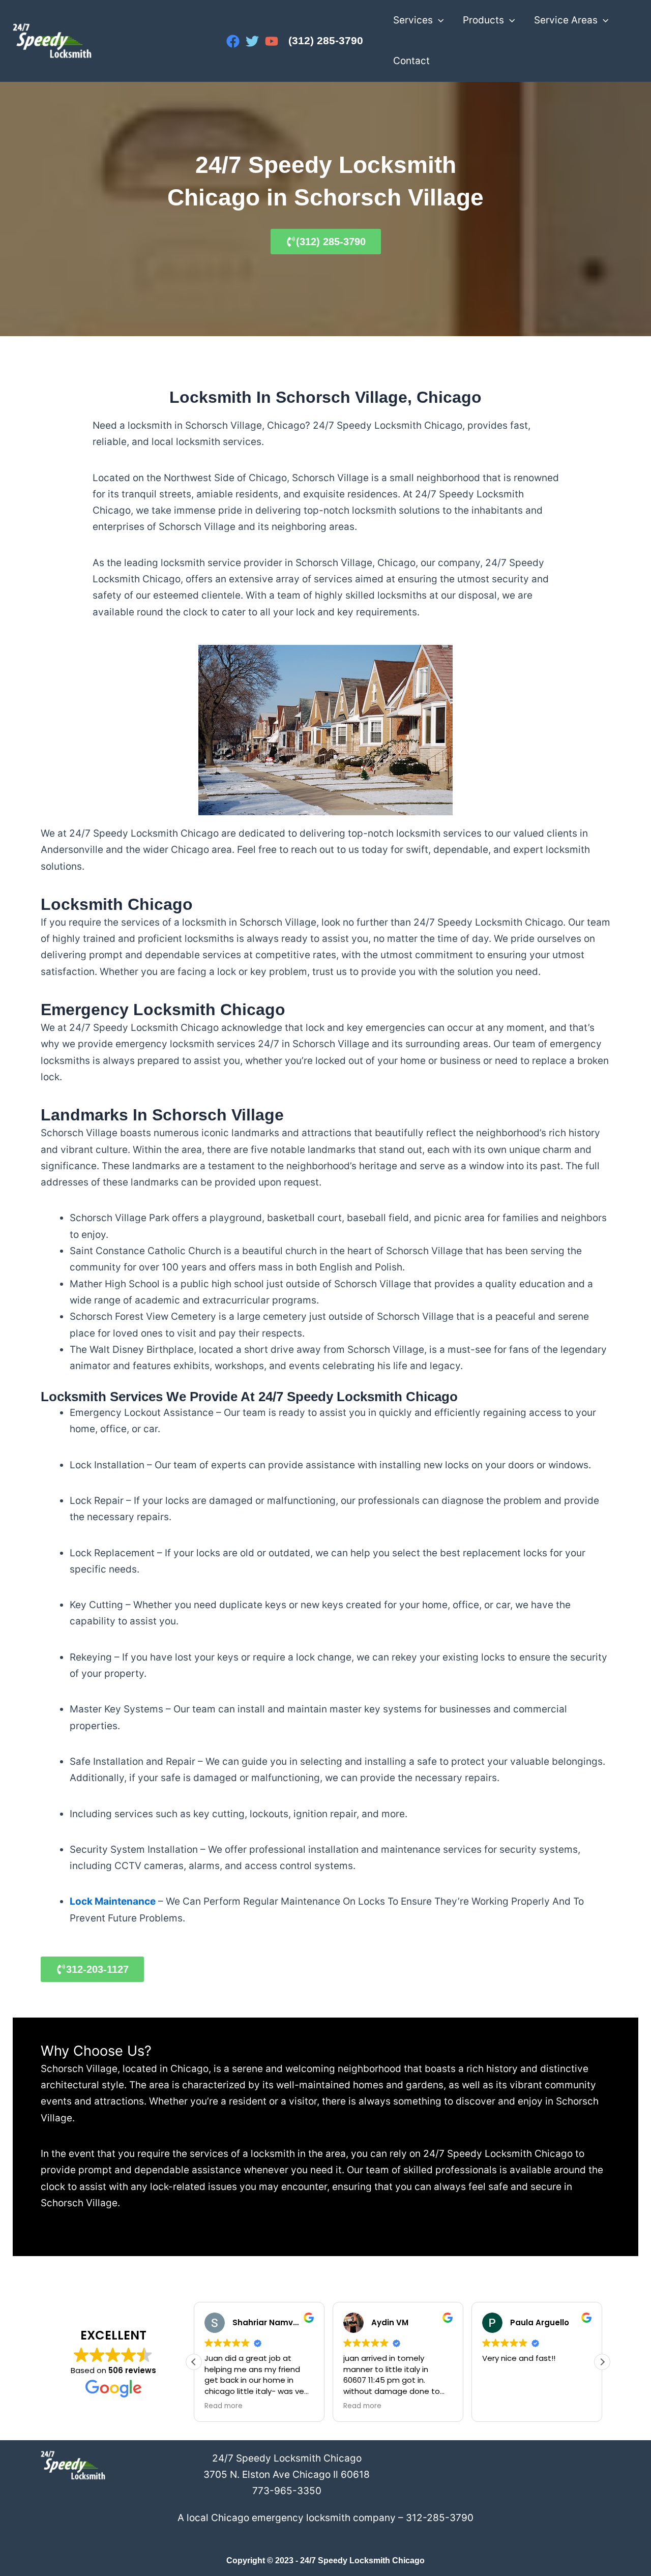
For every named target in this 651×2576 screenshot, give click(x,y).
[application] (438, 20)
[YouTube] (272, 41)
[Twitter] (252, 41)
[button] (602, 2362)
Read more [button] (224, 2406)
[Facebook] (233, 41)
